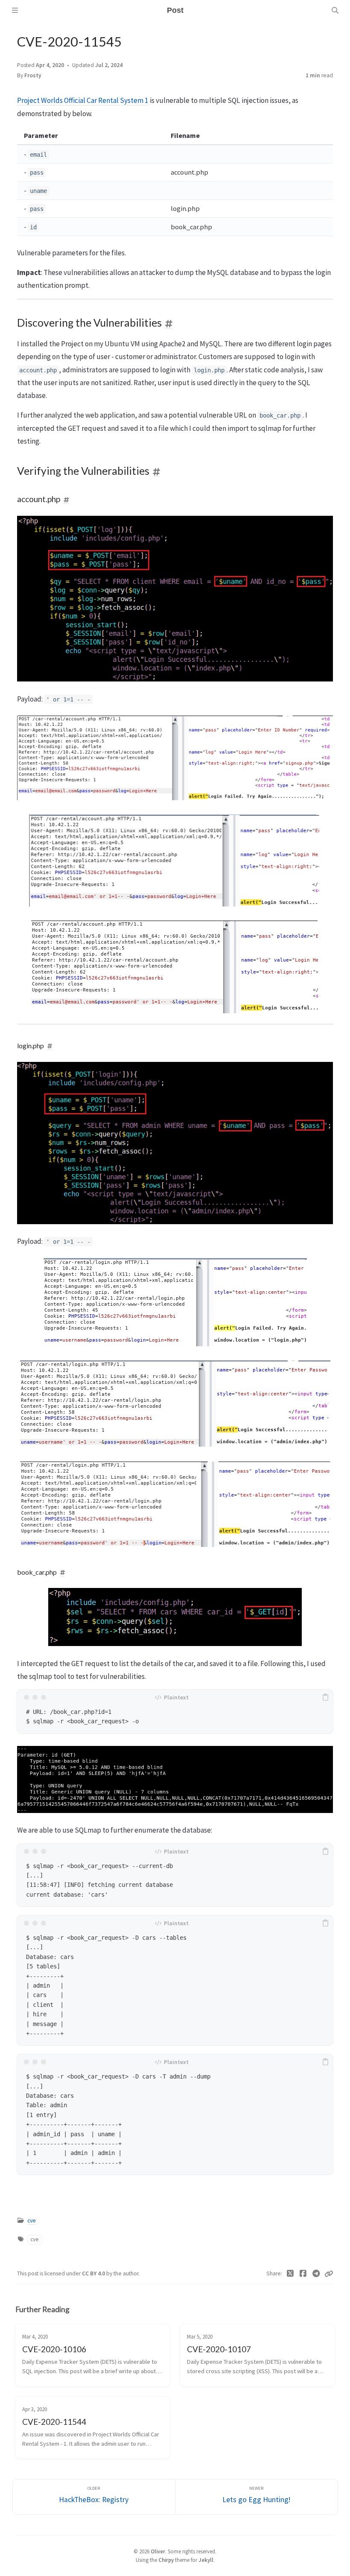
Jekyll (206, 2560)
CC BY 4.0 (94, 2273)
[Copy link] (329, 2274)
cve (32, 2221)
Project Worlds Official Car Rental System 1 (83, 100)
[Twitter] (290, 2274)
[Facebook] (303, 2274)
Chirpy (166, 2560)
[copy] (325, 1697)
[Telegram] (316, 2274)
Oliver (158, 2551)
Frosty (33, 75)
